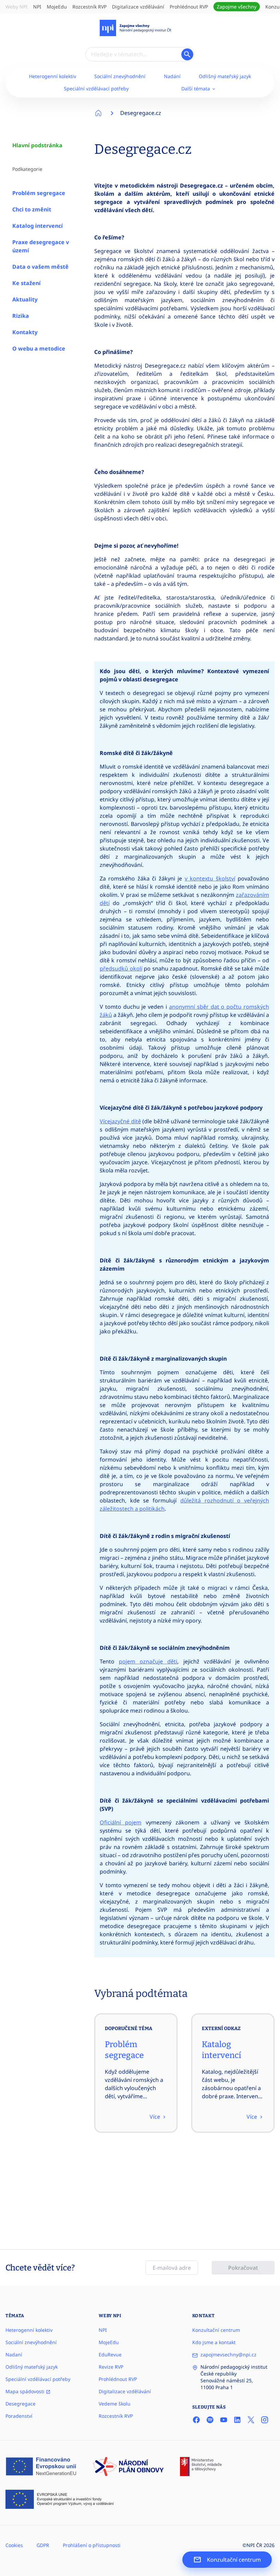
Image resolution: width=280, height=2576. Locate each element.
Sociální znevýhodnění (120, 76)
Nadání (172, 76)
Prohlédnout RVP (189, 7)
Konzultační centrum (216, 2330)
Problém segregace (39, 193)
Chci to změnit (32, 209)
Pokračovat (243, 2268)
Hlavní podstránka (37, 145)
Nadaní (14, 2355)
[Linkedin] (237, 2420)
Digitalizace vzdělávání (138, 7)
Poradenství (19, 2416)
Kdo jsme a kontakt (214, 2342)
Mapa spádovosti (26, 2391)
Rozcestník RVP (89, 7)
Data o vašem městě (40, 267)
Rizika (21, 316)
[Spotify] (210, 2420)
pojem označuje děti (148, 1661)
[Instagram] (265, 2420)
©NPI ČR (252, 2545)
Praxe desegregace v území (41, 246)
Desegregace (20, 2404)
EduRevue (110, 2355)
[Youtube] (224, 2420)
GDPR (43, 2545)
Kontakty (25, 332)
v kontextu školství (210, 878)
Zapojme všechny (237, 7)
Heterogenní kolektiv (53, 76)
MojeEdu (57, 7)
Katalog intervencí (38, 226)
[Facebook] (196, 2420)
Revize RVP (111, 2367)
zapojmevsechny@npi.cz (228, 2355)
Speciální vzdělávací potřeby (96, 88)
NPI (37, 7)
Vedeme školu (115, 2404)
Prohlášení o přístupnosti (92, 2545)
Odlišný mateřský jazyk (225, 76)
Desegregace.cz (141, 113)
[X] (251, 2420)
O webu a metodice (39, 349)
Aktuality (25, 299)
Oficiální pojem (121, 1822)
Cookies (14, 2545)
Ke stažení (26, 283)
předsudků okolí (121, 968)
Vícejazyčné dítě (120, 1121)
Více (156, 2117)
